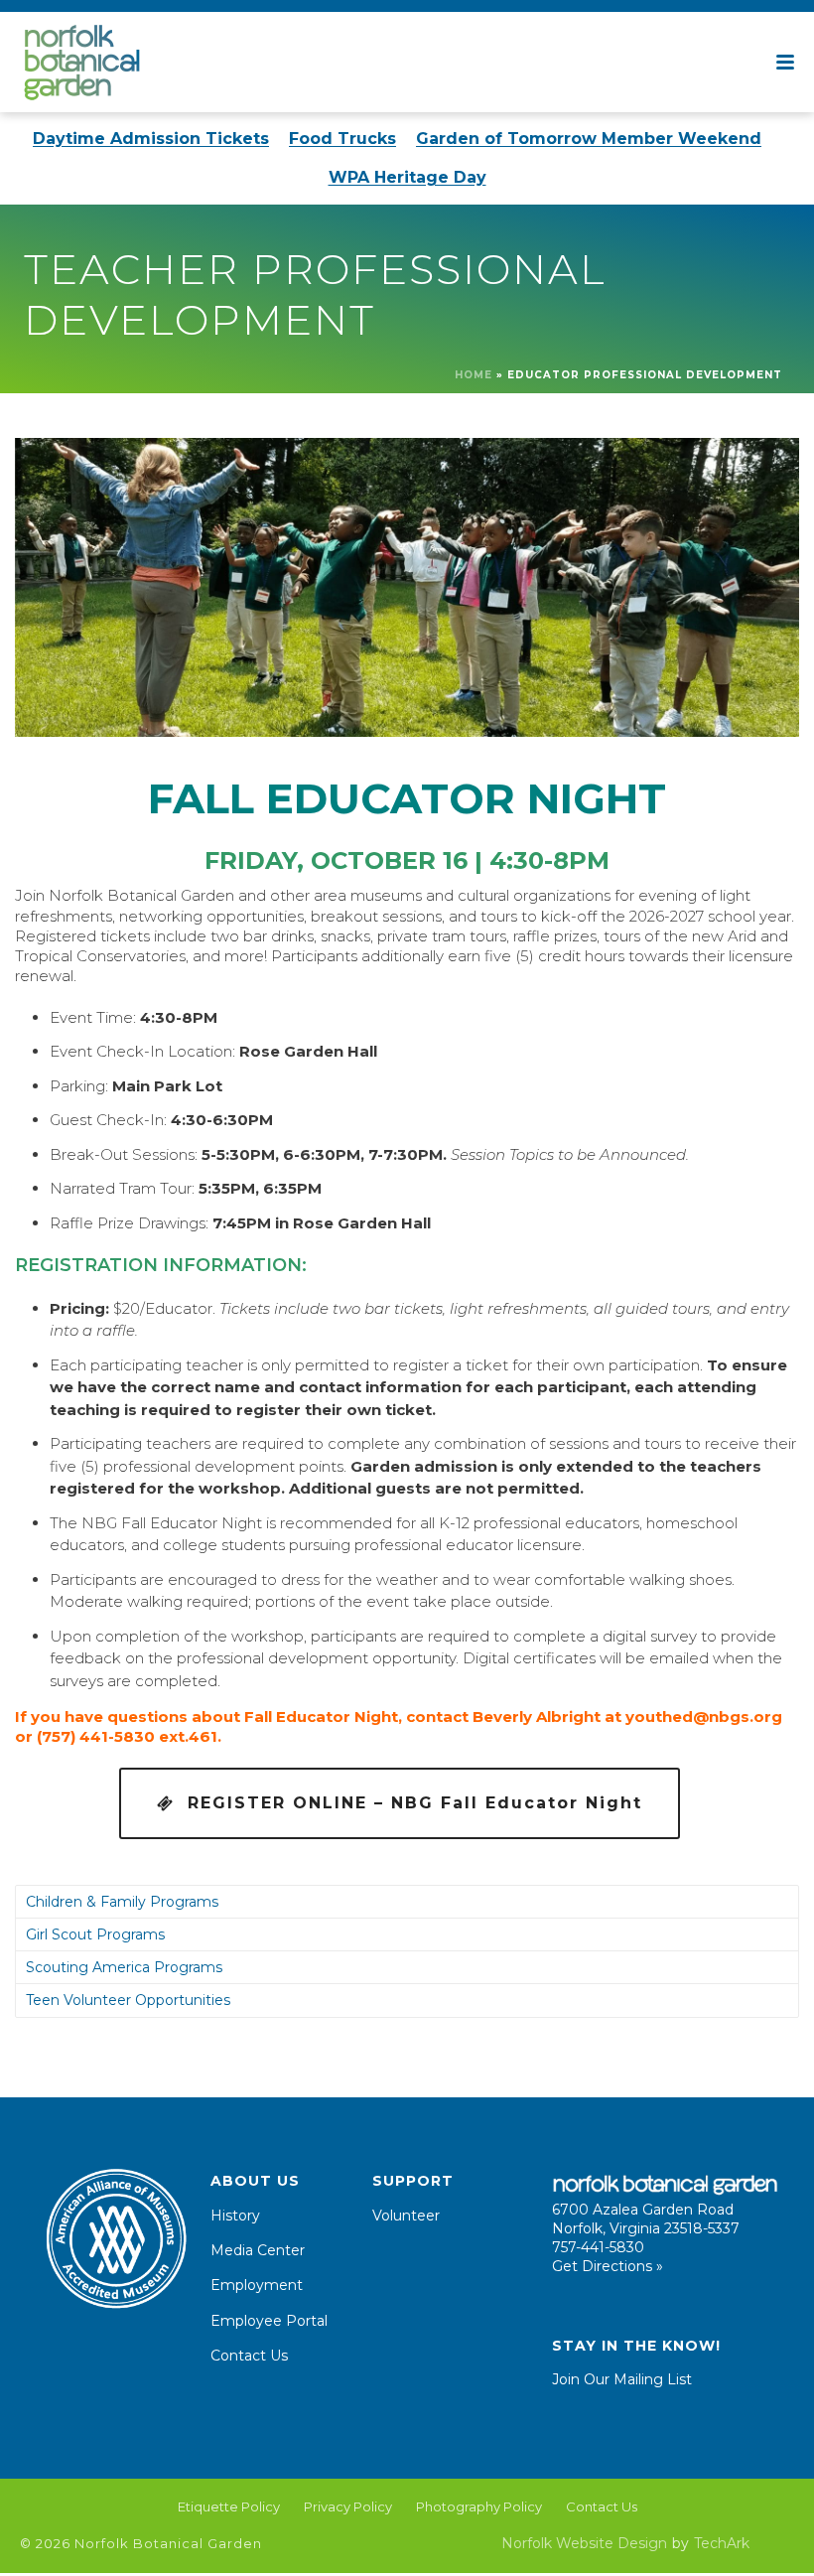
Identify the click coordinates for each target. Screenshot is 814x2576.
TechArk (722, 2543)
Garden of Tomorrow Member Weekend (589, 139)
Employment (257, 2285)
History (235, 2216)
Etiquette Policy (229, 2506)
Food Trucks (342, 139)
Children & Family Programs (122, 1902)
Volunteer (406, 2216)
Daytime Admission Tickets (151, 139)
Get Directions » (608, 2266)
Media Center (258, 2250)
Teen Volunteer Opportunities (128, 2000)
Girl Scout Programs (95, 1934)
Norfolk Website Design (584, 2543)
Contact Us (249, 2356)
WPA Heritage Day (407, 177)
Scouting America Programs (124, 1967)
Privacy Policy (348, 2506)
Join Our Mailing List (622, 2379)
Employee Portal (269, 2321)
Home (474, 375)
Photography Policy (479, 2506)
